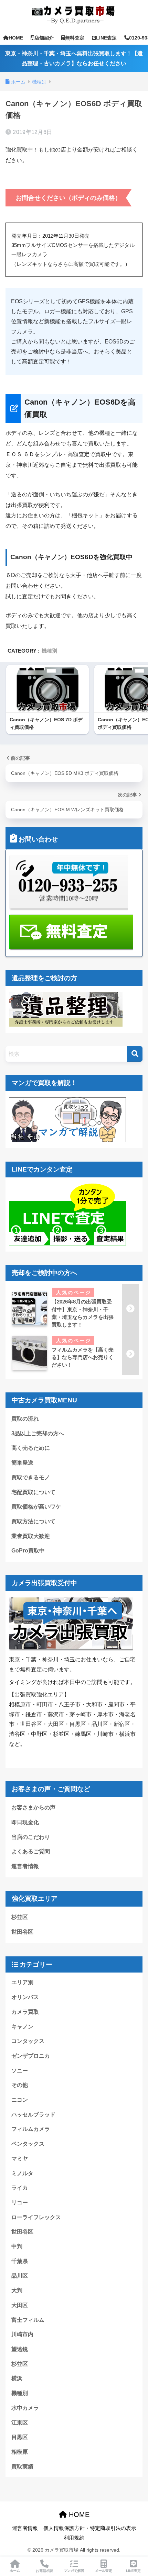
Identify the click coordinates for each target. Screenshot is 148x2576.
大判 (17, 2290)
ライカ (20, 2188)
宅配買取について (33, 1492)
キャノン (22, 2027)
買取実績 (22, 2467)
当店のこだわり (31, 1837)
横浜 (17, 2378)
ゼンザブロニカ (31, 2056)
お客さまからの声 (33, 1807)
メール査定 (104, 2571)
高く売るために (31, 1448)
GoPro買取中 (28, 1551)
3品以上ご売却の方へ (38, 1433)
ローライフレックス (36, 2217)
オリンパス (25, 1997)
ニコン (20, 2100)
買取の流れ (25, 1419)
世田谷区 (22, 1932)
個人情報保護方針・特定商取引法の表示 (90, 2528)
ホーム (15, 2571)
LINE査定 (106, 38)
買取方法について (33, 1521)
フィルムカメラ (31, 2129)
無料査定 (75, 38)
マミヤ (20, 2159)
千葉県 (20, 2261)
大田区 (20, 2305)
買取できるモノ (31, 1477)
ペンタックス (28, 2144)
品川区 (20, 2276)
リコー (20, 2202)
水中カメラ (25, 2408)
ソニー (20, 2071)
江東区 (20, 2423)
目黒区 (20, 2437)
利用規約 (74, 2538)
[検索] (135, 1054)
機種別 (49, 651)
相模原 (20, 2452)
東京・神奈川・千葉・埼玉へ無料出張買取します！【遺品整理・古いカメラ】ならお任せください (74, 58)
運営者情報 (25, 1866)
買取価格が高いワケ (36, 1507)
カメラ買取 (25, 2012)
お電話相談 (44, 2571)
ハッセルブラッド (33, 2115)
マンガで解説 (74, 2571)
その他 (20, 2085)
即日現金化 (25, 1822)
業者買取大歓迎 (31, 1536)
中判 (17, 2246)
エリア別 (22, 1982)
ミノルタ (22, 2173)
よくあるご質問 (31, 1851)
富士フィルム (28, 2320)
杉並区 (20, 1917)
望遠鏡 (20, 2349)
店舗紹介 (44, 38)
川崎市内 (22, 2334)
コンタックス (28, 2041)
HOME (16, 38)
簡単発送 (22, 1463)
